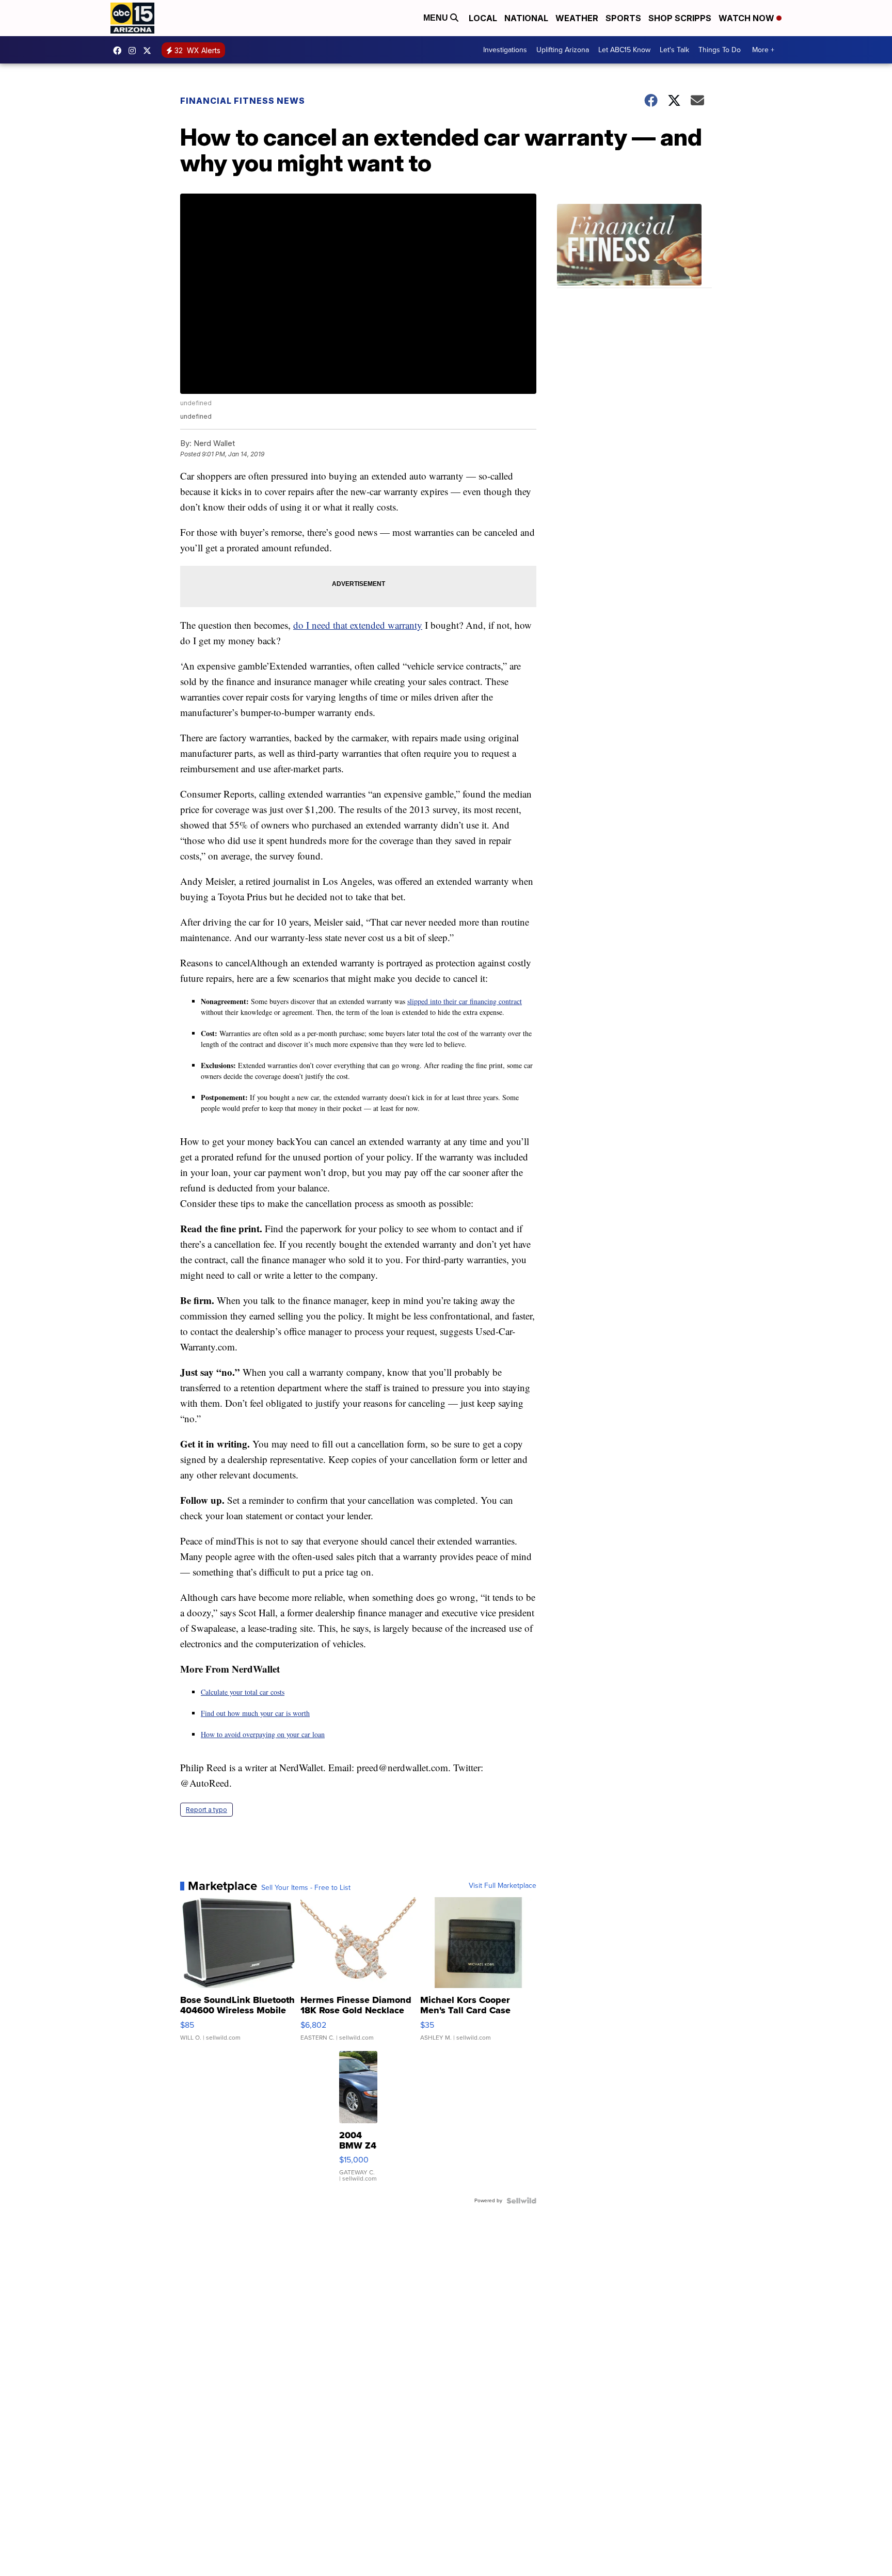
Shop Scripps (680, 18)
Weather (577, 18)
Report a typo (206, 1810)
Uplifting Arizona (563, 50)
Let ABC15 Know (624, 50)
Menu (437, 18)
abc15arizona (135, 51)
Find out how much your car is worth (255, 1713)
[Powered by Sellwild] (521, 2201)
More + (763, 50)
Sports (623, 18)
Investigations (505, 50)
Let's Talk (674, 50)
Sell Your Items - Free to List (306, 1888)
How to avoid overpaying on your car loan (263, 1734)
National (526, 18)
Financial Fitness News (243, 101)
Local (483, 18)
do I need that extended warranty (358, 625)
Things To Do (720, 50)
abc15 (120, 51)
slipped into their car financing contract (465, 1001)
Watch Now (747, 18)
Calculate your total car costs (243, 1692)
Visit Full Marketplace (503, 1886)
